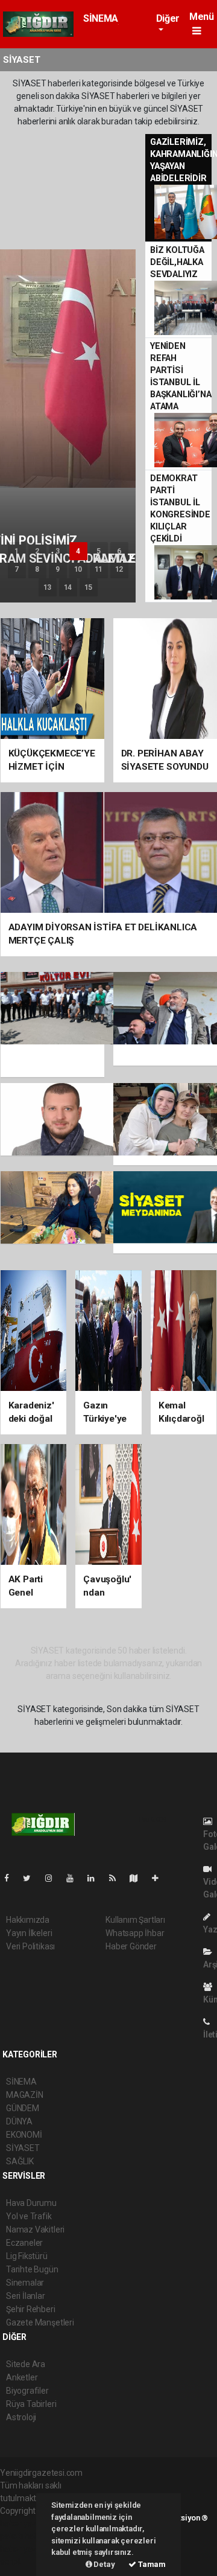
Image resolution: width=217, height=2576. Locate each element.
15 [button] (89, 587)
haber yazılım (25, 2549)
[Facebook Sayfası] (11, 1878)
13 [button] (48, 587)
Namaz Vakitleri (35, 2229)
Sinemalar (25, 2283)
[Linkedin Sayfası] (96, 1878)
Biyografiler (27, 2391)
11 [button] (99, 569)
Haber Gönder (131, 1946)
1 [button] (17, 551)
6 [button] (119, 551)
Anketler (22, 2377)
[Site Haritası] (139, 1878)
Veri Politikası (30, 1946)
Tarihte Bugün (32, 2269)
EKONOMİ (24, 2135)
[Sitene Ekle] (160, 1878)
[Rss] (117, 1878)
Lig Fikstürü (27, 2256)
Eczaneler (24, 2243)
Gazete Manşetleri (40, 2322)
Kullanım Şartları (135, 1920)
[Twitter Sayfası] (32, 1878)
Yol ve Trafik (29, 2216)
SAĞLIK (20, 2161)
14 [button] (68, 587)
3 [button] (58, 551)
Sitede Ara (26, 2364)
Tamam (151, 2564)
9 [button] (58, 569)
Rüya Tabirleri (31, 2404)
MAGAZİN (25, 2095)
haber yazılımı (26, 2523)
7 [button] (17, 569)
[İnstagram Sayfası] (54, 1878)
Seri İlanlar (26, 2296)
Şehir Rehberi (31, 2309)
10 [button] (78, 569)
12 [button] (119, 569)
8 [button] (37, 569)
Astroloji (21, 2417)
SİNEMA (101, 18)
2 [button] (37, 551)
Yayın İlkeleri (29, 1933)
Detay (104, 2564)
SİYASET (23, 2148)
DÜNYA (19, 2121)
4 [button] (78, 551)
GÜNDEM (23, 2108)
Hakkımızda (28, 1920)
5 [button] (99, 551)
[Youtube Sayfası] (75, 1878)
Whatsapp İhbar (135, 1933)
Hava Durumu (31, 2203)
